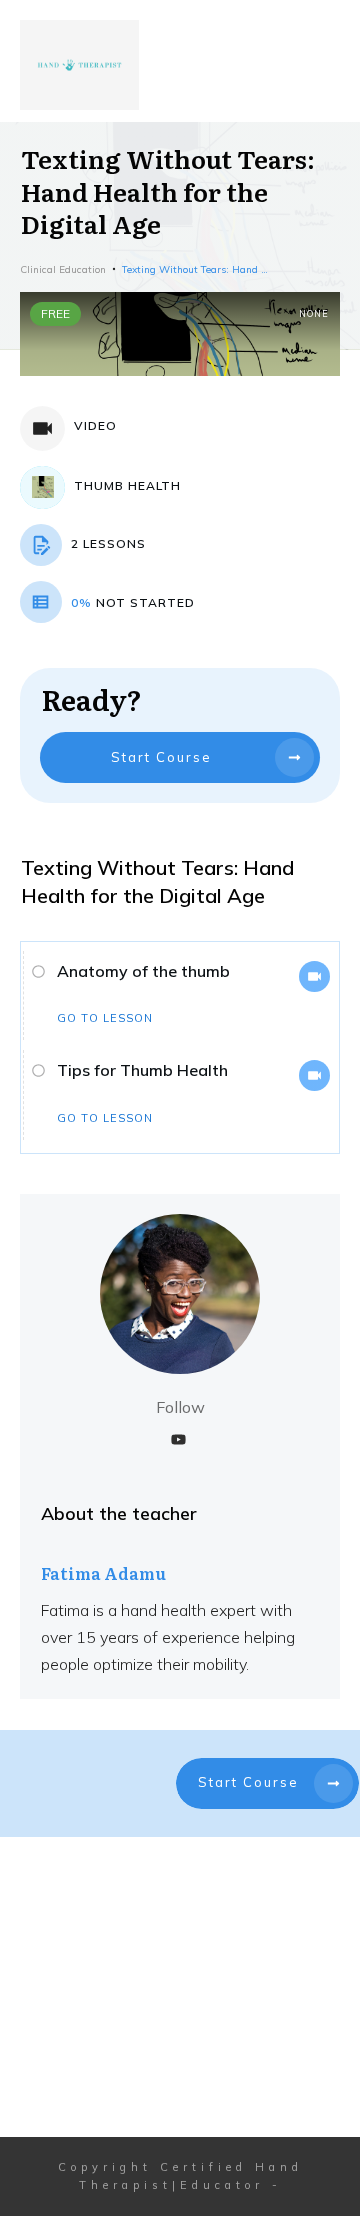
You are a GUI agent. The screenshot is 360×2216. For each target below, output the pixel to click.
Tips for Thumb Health (142, 1070)
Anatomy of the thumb (143, 971)
